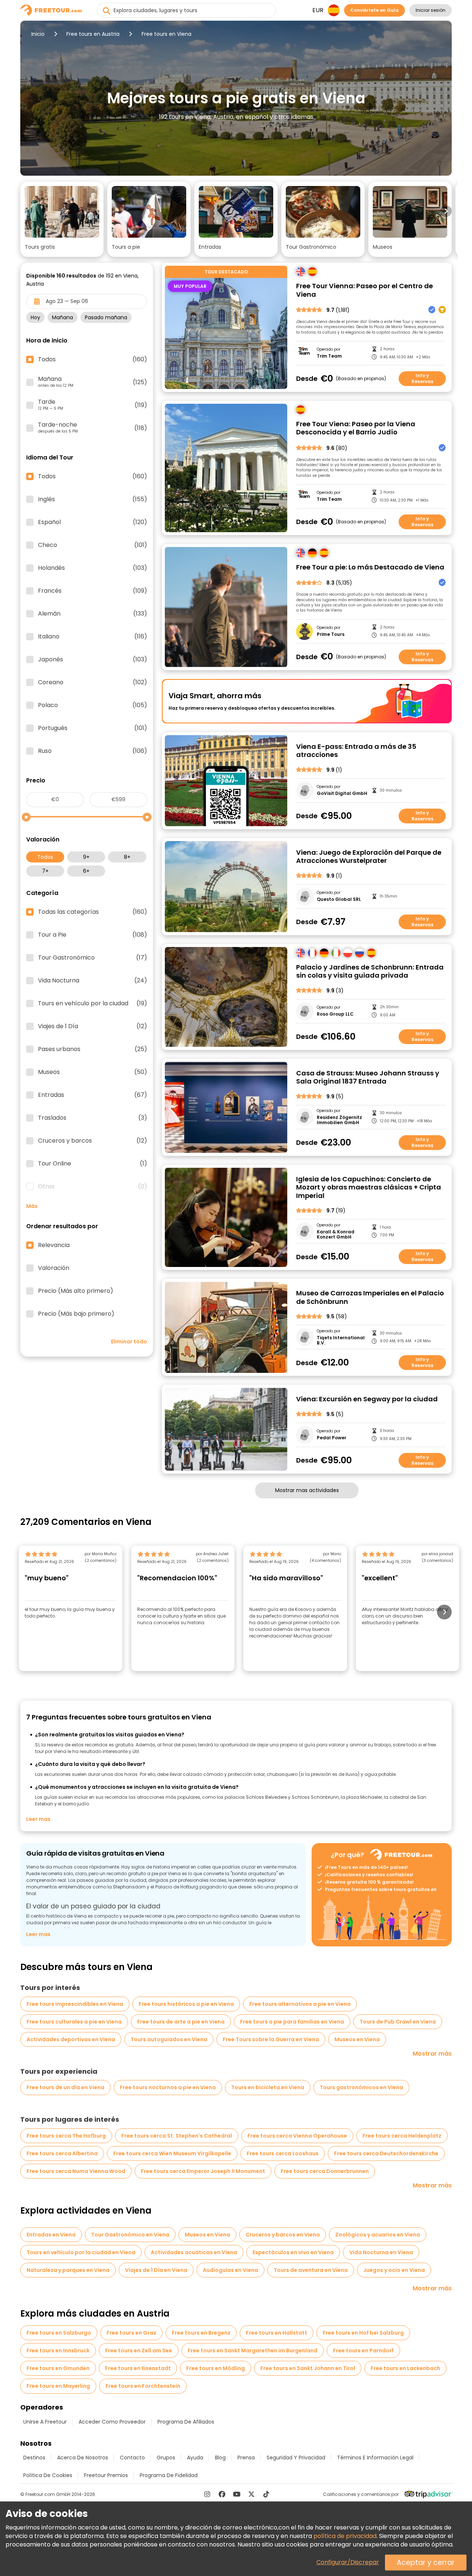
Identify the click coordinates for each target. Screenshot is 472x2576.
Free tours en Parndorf (363, 2351)
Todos (45, 857)
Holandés (93, 568)
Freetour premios (106, 2475)
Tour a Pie (93, 935)
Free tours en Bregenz (201, 2333)
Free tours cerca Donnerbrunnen (325, 2171)
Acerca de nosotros (83, 2458)
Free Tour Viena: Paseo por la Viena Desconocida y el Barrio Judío (356, 428)
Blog (220, 2458)
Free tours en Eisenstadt (138, 2368)
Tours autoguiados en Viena (169, 2039)
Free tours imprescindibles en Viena (75, 2004)
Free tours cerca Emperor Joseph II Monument (203, 2171)
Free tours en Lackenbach (405, 2368)
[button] (62, 219)
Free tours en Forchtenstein (143, 2386)
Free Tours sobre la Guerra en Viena (271, 2039)
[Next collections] (446, 211)
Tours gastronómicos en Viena (361, 2087)
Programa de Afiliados (186, 2422)
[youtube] (237, 2494)
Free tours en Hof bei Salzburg (363, 2333)
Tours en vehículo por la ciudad (93, 1003)
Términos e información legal (375, 2458)
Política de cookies (48, 2475)
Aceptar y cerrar (426, 2563)
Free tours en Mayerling (58, 2386)
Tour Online (93, 1164)
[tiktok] (266, 2494)
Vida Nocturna (93, 981)
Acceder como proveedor (112, 2422)
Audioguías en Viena (230, 2270)
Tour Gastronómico (93, 958)
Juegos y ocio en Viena (394, 2270)
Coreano (93, 682)
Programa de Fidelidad (169, 2475)
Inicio (38, 34)
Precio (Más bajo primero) (76, 1314)
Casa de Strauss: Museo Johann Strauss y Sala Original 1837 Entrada (368, 1077)
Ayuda (195, 2458)
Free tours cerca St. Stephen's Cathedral (177, 2136)
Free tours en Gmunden (58, 2368)
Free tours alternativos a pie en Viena (300, 2004)
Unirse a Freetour (45, 2422)
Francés (93, 591)
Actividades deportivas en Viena (71, 2039)
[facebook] (222, 2494)
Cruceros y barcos (93, 1141)
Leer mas (38, 1819)
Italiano (93, 637)
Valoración (54, 1268)
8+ (127, 857)
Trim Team (329, 356)
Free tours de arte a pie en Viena (181, 2022)
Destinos (34, 2458)
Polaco (93, 705)
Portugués (93, 728)
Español (93, 522)
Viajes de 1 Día (93, 1026)
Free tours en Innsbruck (58, 2351)
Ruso (93, 751)
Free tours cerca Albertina (62, 2153)
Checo (93, 545)
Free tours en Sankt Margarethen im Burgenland (253, 2351)
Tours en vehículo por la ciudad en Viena (81, 2252)
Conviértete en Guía (374, 10)
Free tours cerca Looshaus (283, 2153)
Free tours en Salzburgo (59, 2333)
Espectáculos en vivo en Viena (293, 2252)
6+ (86, 871)
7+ (45, 871)
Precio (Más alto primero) (76, 1291)
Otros (93, 1187)
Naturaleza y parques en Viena (68, 2270)
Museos (93, 1072)
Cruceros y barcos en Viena (283, 2235)
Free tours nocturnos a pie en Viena (168, 2087)
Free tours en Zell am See (139, 2351)
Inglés (93, 499)
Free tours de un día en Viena (65, 2087)
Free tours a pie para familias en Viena (292, 2022)
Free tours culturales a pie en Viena (74, 2022)
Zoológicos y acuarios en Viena (378, 2235)
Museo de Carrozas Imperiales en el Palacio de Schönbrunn (370, 1297)
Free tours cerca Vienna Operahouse (297, 2136)
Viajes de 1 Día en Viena (156, 2270)
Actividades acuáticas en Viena (194, 2252)
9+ (86, 857)
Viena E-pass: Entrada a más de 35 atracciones (356, 751)
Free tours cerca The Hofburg (66, 2136)
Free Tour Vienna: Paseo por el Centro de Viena (365, 290)
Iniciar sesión (431, 10)
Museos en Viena (357, 2039)
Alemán (93, 614)
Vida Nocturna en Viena (381, 2252)
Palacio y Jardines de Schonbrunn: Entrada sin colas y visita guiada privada (370, 972)
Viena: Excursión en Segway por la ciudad (367, 1399)
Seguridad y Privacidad (296, 2458)
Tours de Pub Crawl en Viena (398, 2022)
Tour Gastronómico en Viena (130, 2235)
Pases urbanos (93, 1049)
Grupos (166, 2458)
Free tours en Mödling (216, 2368)
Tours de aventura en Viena (311, 2270)
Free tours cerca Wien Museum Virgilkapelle (172, 2153)
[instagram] (207, 2494)
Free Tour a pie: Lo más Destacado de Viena (370, 567)
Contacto (132, 2458)
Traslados (93, 1118)
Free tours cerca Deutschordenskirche (386, 2153)
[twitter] (251, 2494)
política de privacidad (345, 2536)
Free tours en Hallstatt (277, 2333)
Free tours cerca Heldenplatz (402, 2136)
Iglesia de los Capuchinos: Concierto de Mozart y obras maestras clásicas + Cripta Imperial (369, 1188)
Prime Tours (331, 634)
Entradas (93, 1095)
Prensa (246, 2458)
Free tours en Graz (131, 2333)
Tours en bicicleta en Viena (268, 2087)
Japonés (93, 660)
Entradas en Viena (51, 2235)
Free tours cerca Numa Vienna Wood (76, 2171)
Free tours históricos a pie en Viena (186, 2004)
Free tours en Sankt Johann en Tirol (308, 2368)
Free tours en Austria (93, 34)
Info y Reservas (422, 378)
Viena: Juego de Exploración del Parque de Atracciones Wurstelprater (369, 857)
